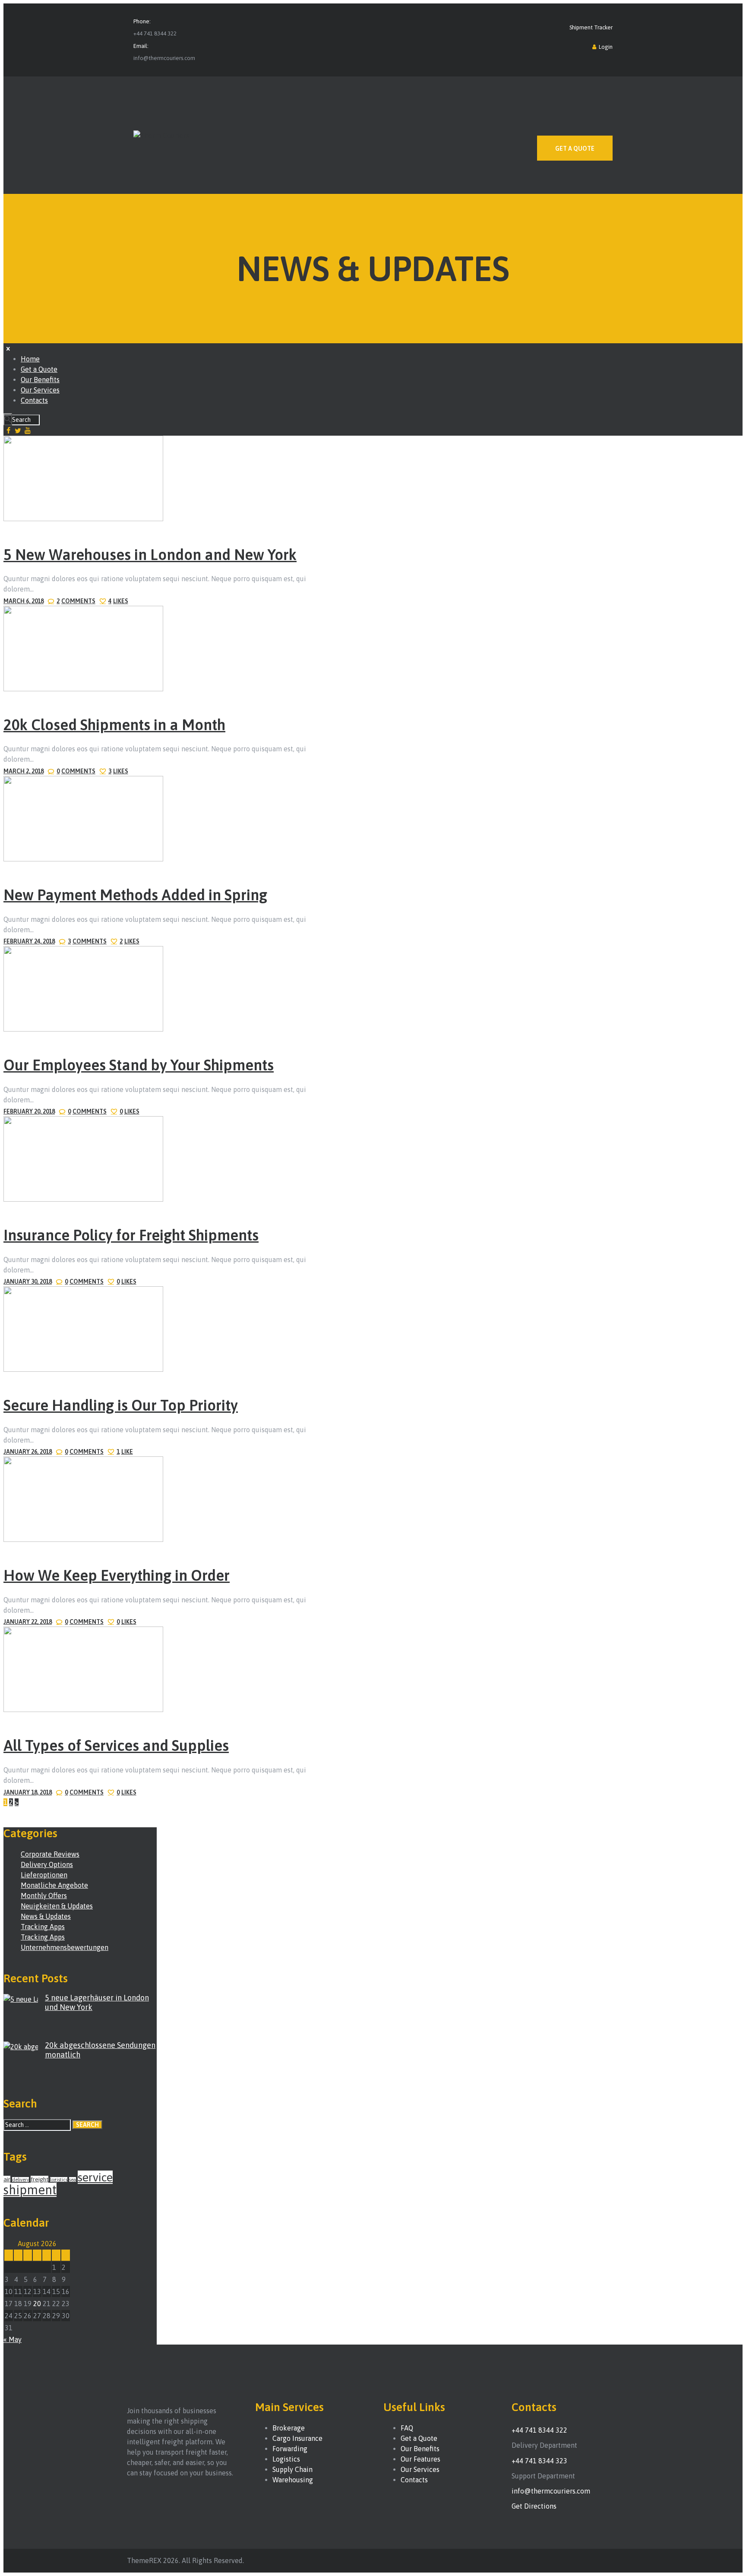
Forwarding (290, 2449)
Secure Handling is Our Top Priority (121, 1405)
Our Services (420, 2469)
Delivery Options (47, 1864)
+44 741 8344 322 (155, 33)
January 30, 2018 (28, 1282)
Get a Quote (419, 2438)
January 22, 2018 (28, 1622)
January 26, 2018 (28, 1452)
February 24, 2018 (29, 941)
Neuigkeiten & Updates (57, 1906)
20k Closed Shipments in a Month (114, 725)
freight (40, 2179)
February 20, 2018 (29, 1111)
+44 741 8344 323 (539, 2461)
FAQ (407, 2428)
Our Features (420, 2459)
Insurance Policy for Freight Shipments (131, 1235)
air (7, 2179)
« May (13, 2339)
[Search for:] (38, 2124)
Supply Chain (292, 2469)
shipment (30, 2190)
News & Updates (46, 1916)
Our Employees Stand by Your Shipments (139, 1065)
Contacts (414, 2480)
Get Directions (534, 2506)
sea (73, 2180)
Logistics (286, 2459)
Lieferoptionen (44, 1875)
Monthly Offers (44, 1896)
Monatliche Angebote (54, 1885)
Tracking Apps (43, 1927)
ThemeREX (144, 2560)
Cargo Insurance (297, 2438)
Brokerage (289, 2428)
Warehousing (293, 2480)
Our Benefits (420, 2449)
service (95, 2177)
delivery (21, 2180)
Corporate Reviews (50, 1854)
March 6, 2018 (24, 601)
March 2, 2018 (24, 771)
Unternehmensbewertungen (65, 1947)
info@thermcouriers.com (164, 58)
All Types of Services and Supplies (116, 1745)
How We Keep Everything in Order (117, 1575)
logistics (59, 2180)
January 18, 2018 (28, 1792)
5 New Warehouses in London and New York (150, 554)
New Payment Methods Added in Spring (135, 895)
